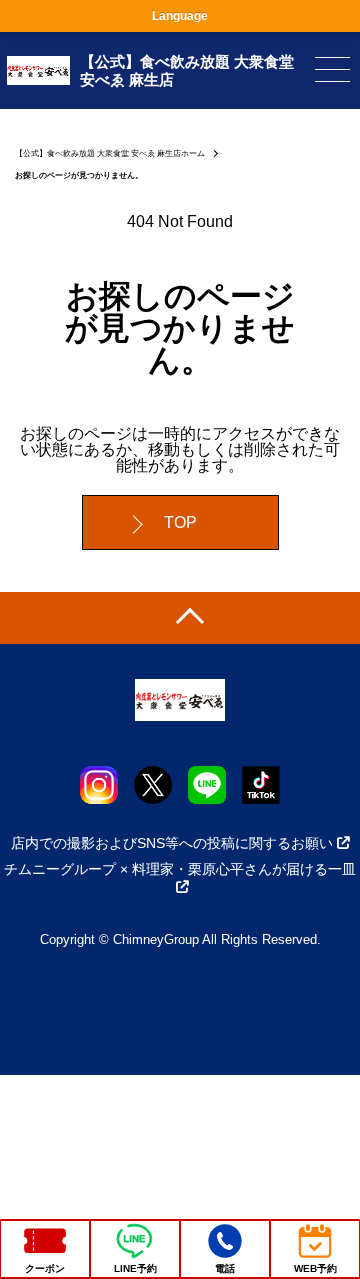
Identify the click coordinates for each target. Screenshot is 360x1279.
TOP (180, 522)
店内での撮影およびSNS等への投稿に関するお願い (172, 843)
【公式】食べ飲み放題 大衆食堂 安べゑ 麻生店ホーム (110, 153)
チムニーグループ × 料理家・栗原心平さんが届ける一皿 (180, 869)
